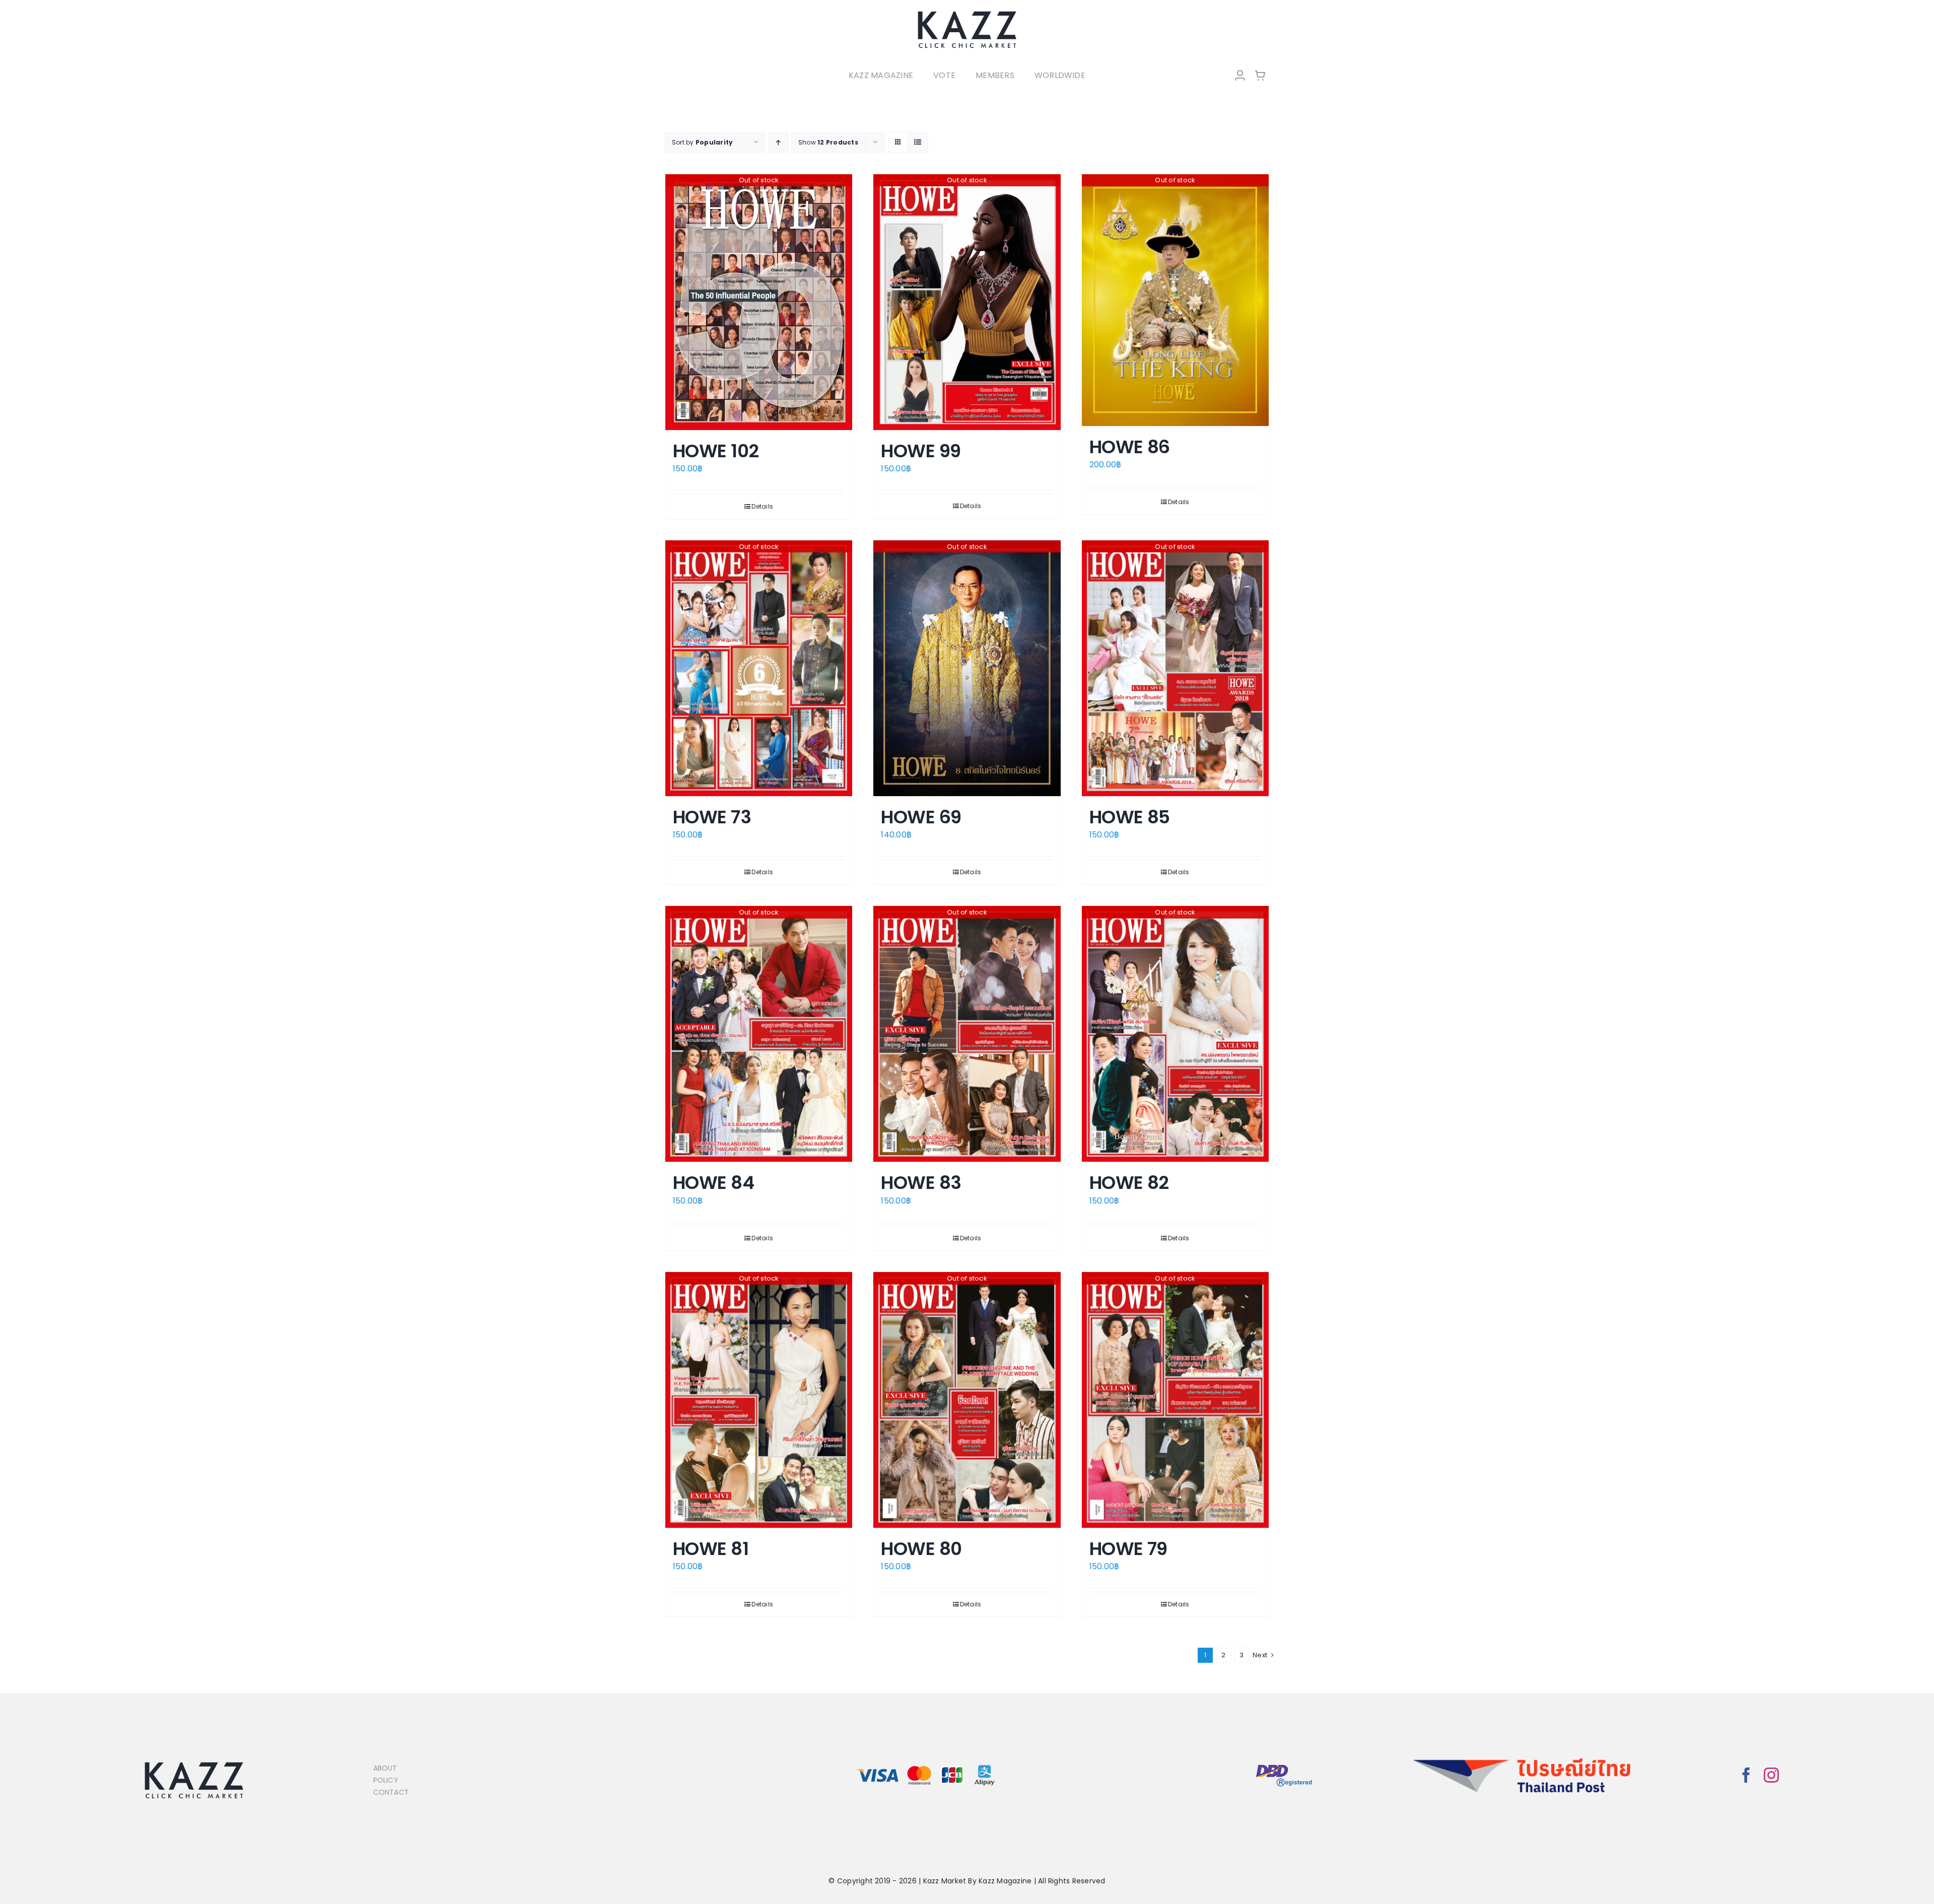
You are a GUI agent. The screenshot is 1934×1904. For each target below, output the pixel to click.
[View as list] (918, 142)
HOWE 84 (713, 1183)
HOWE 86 (1130, 447)
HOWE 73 (712, 817)
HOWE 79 (1128, 1549)
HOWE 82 (1129, 1183)
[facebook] (1746, 1775)
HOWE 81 (711, 1549)
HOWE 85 (1130, 817)
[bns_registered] (1284, 1765)
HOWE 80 (921, 1549)
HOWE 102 (716, 451)
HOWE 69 (921, 817)
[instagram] (1771, 1775)
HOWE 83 (921, 1183)
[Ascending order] (778, 142)
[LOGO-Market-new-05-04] (967, 14)
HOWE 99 (921, 451)
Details (762, 506)
